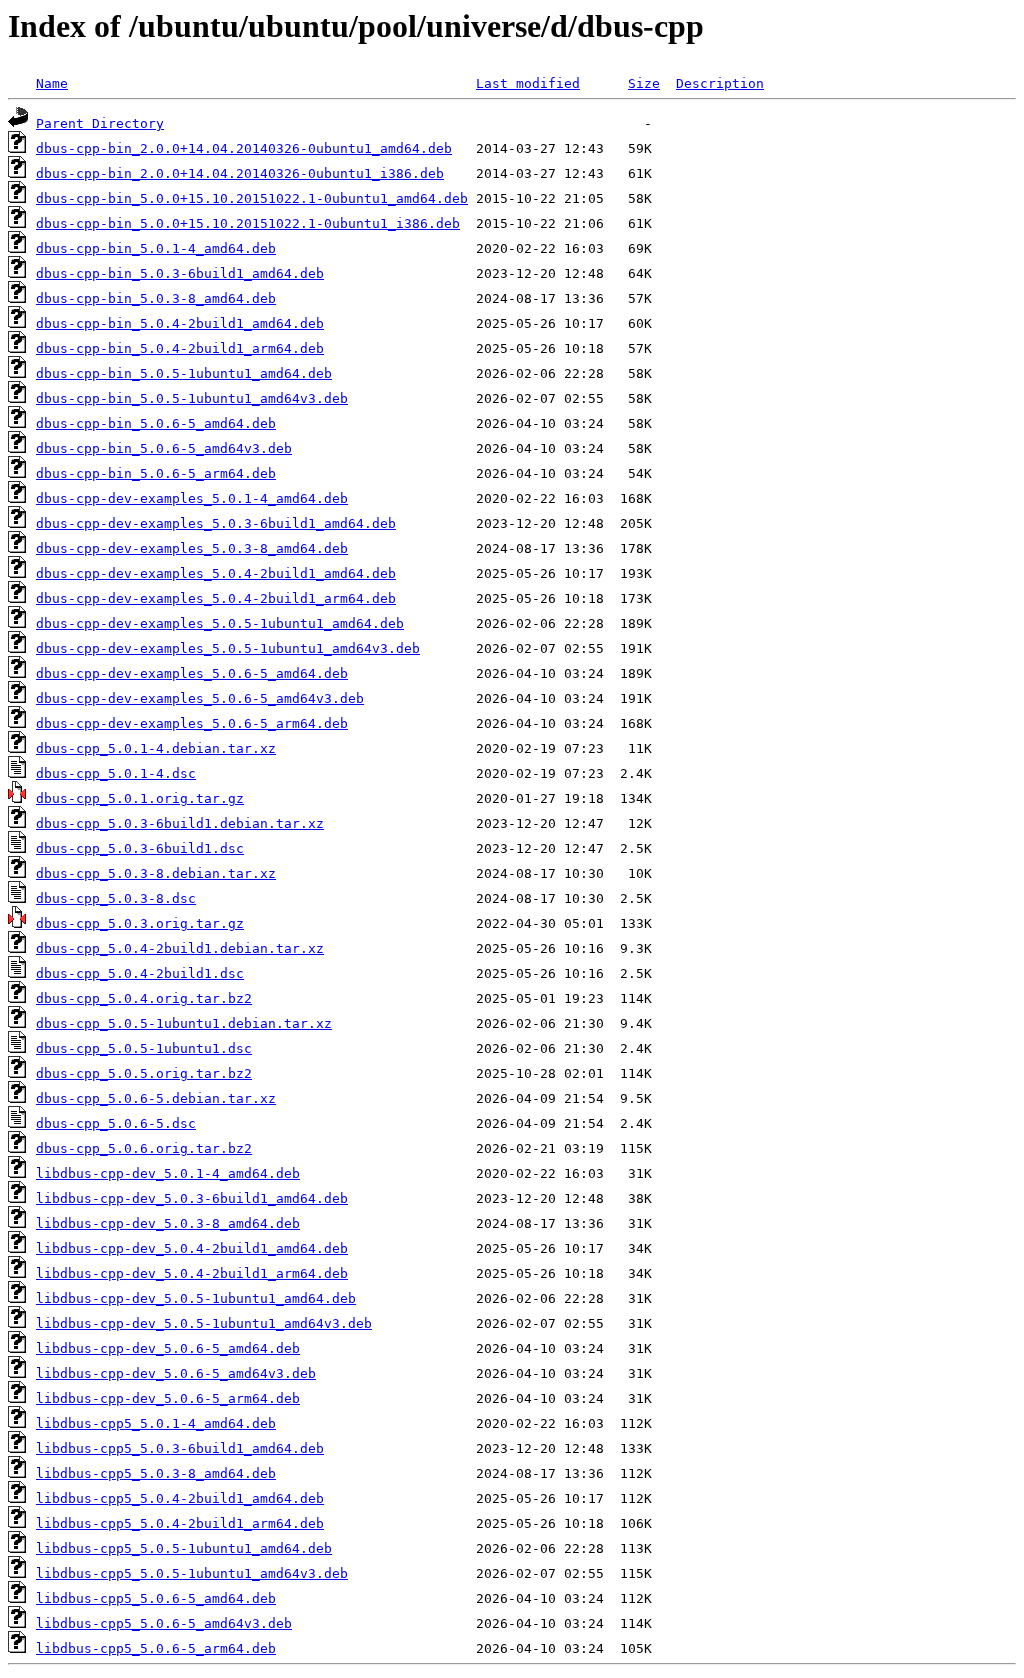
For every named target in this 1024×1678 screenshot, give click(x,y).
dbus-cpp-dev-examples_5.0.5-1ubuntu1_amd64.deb (220, 623)
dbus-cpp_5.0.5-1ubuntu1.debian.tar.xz (184, 1023)
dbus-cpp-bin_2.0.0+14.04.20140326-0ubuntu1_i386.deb (240, 173)
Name (52, 83)
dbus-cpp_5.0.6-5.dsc (116, 1123)
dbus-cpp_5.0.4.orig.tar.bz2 (144, 998)
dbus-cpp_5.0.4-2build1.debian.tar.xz (180, 948)
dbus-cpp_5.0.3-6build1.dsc (140, 848)
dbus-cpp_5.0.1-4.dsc (116, 773)
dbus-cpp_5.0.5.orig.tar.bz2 (144, 1073)
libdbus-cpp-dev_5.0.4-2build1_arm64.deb (192, 1273)
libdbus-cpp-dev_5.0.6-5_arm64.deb (168, 1398)
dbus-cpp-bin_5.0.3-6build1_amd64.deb (180, 273)
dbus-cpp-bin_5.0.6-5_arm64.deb (156, 473)
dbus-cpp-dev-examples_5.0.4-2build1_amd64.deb (216, 573)
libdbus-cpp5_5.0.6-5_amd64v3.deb (164, 1623)
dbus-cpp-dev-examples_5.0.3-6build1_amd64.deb (216, 523)
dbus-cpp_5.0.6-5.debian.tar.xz (156, 1098)
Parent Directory (100, 123)
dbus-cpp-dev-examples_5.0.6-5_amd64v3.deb (200, 698)
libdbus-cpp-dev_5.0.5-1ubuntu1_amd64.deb (196, 1298)
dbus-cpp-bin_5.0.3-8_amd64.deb (156, 298)
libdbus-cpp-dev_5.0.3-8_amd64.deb (168, 1223)
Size (644, 83)
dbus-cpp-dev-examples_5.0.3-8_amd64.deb (192, 548)
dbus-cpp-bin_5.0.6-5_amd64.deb (156, 423)
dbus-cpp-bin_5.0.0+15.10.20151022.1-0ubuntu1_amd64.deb (252, 198)
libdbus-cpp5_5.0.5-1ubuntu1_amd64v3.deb (192, 1573)
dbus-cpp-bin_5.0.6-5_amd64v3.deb (164, 448)
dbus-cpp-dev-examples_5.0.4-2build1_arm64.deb (216, 598)
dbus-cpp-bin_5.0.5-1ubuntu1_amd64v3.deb (192, 398)
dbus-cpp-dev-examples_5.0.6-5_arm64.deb (192, 723)
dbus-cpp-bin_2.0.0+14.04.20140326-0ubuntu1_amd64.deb (244, 148)
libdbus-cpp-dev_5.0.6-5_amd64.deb (168, 1348)
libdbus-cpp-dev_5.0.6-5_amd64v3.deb (176, 1373)
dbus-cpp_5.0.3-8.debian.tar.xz (156, 873)
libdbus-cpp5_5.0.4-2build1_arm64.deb (180, 1523)
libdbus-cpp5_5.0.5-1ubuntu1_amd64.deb (184, 1548)
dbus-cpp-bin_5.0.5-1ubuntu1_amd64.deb (184, 373)
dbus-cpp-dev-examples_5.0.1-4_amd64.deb (192, 498)
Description (720, 83)
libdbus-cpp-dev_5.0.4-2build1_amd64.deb (192, 1248)
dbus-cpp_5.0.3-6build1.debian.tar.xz (180, 823)
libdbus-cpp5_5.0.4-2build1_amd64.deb (180, 1498)
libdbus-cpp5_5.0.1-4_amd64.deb (156, 1423)
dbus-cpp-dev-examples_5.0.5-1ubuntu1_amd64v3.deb (228, 648)
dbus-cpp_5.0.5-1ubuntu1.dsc (144, 1048)
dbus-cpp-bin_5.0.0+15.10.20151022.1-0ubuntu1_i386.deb (248, 223)
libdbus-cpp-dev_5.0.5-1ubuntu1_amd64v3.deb (204, 1323)
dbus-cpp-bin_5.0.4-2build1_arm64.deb (180, 348)
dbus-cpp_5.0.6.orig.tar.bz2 (144, 1148)
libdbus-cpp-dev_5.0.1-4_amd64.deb (168, 1173)
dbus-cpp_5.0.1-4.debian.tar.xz (156, 748)
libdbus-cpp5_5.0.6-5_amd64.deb (156, 1598)
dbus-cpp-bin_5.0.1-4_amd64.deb (156, 248)
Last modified (528, 83)
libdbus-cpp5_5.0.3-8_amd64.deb (156, 1473)
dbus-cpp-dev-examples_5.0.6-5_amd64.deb (192, 673)
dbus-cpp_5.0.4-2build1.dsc (140, 973)
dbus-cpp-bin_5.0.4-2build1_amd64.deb (180, 323)
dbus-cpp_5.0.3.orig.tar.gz (140, 923)
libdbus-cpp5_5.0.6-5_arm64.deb (156, 1648)
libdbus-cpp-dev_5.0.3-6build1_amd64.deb (192, 1198)
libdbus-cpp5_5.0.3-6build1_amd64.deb (180, 1448)
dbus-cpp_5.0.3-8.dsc (116, 898)
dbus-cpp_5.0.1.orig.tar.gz (140, 798)
